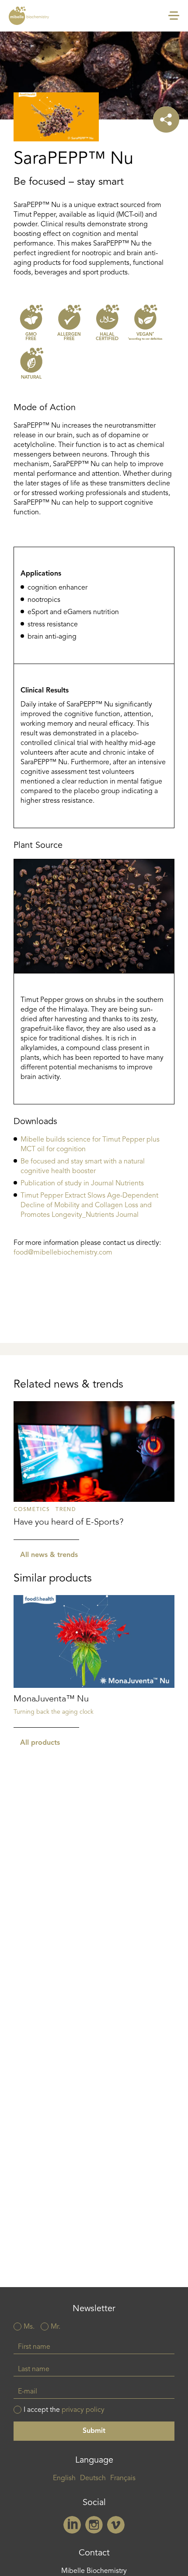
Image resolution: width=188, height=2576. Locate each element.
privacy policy (83, 2410)
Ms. (29, 2327)
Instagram (94, 2525)
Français (123, 2478)
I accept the (64, 2410)
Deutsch (93, 2478)
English (64, 2478)
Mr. (56, 2327)
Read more (94, 1471)
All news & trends (49, 1555)
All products (40, 1743)
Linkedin (72, 2525)
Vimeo (116, 2525)
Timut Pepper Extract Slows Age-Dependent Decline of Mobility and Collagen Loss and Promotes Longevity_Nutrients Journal (89, 1205)
